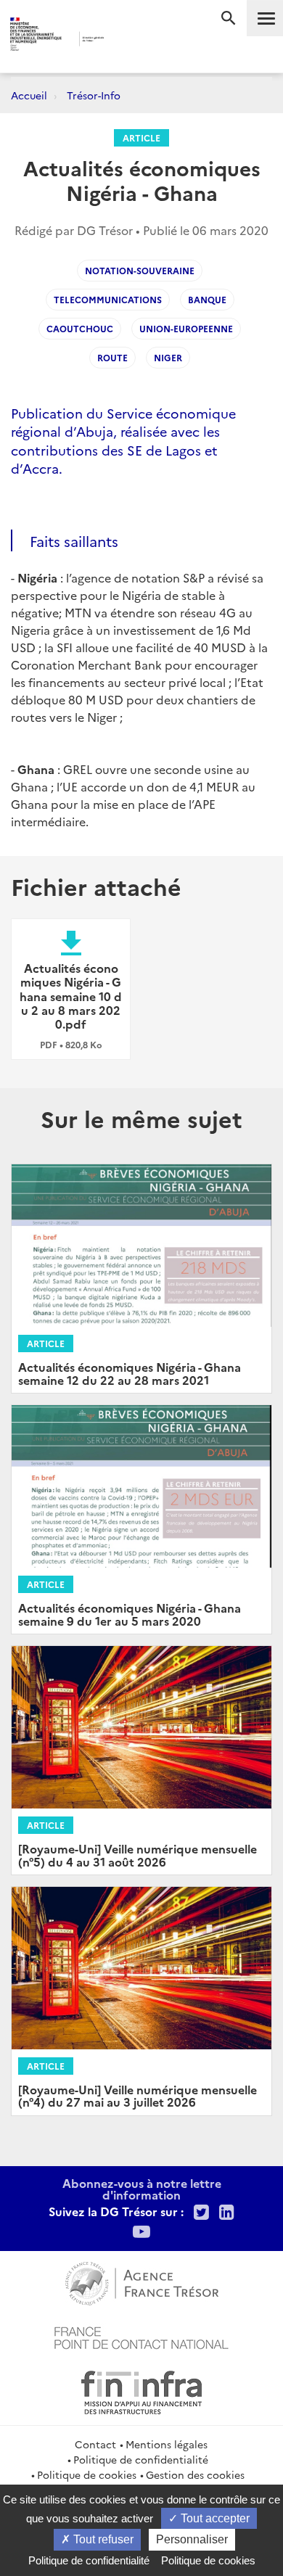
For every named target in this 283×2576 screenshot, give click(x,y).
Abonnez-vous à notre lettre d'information (142, 2189)
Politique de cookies (87, 2474)
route (112, 357)
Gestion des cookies (195, 2474)
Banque (207, 299)
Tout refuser (102, 2539)
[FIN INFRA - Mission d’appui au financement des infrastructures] (141, 2390)
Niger (168, 357)
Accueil (29, 95)
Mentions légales (167, 2444)
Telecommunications (108, 299)
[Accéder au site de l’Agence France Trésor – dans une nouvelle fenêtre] (142, 2281)
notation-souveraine (140, 270)
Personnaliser (192, 2539)
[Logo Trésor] (126, 40)
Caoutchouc (80, 328)
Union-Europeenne (186, 328)
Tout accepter (214, 2518)
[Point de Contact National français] (141, 2336)
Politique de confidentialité (141, 2459)
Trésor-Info (94, 95)
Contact (95, 2444)
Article (141, 137)
